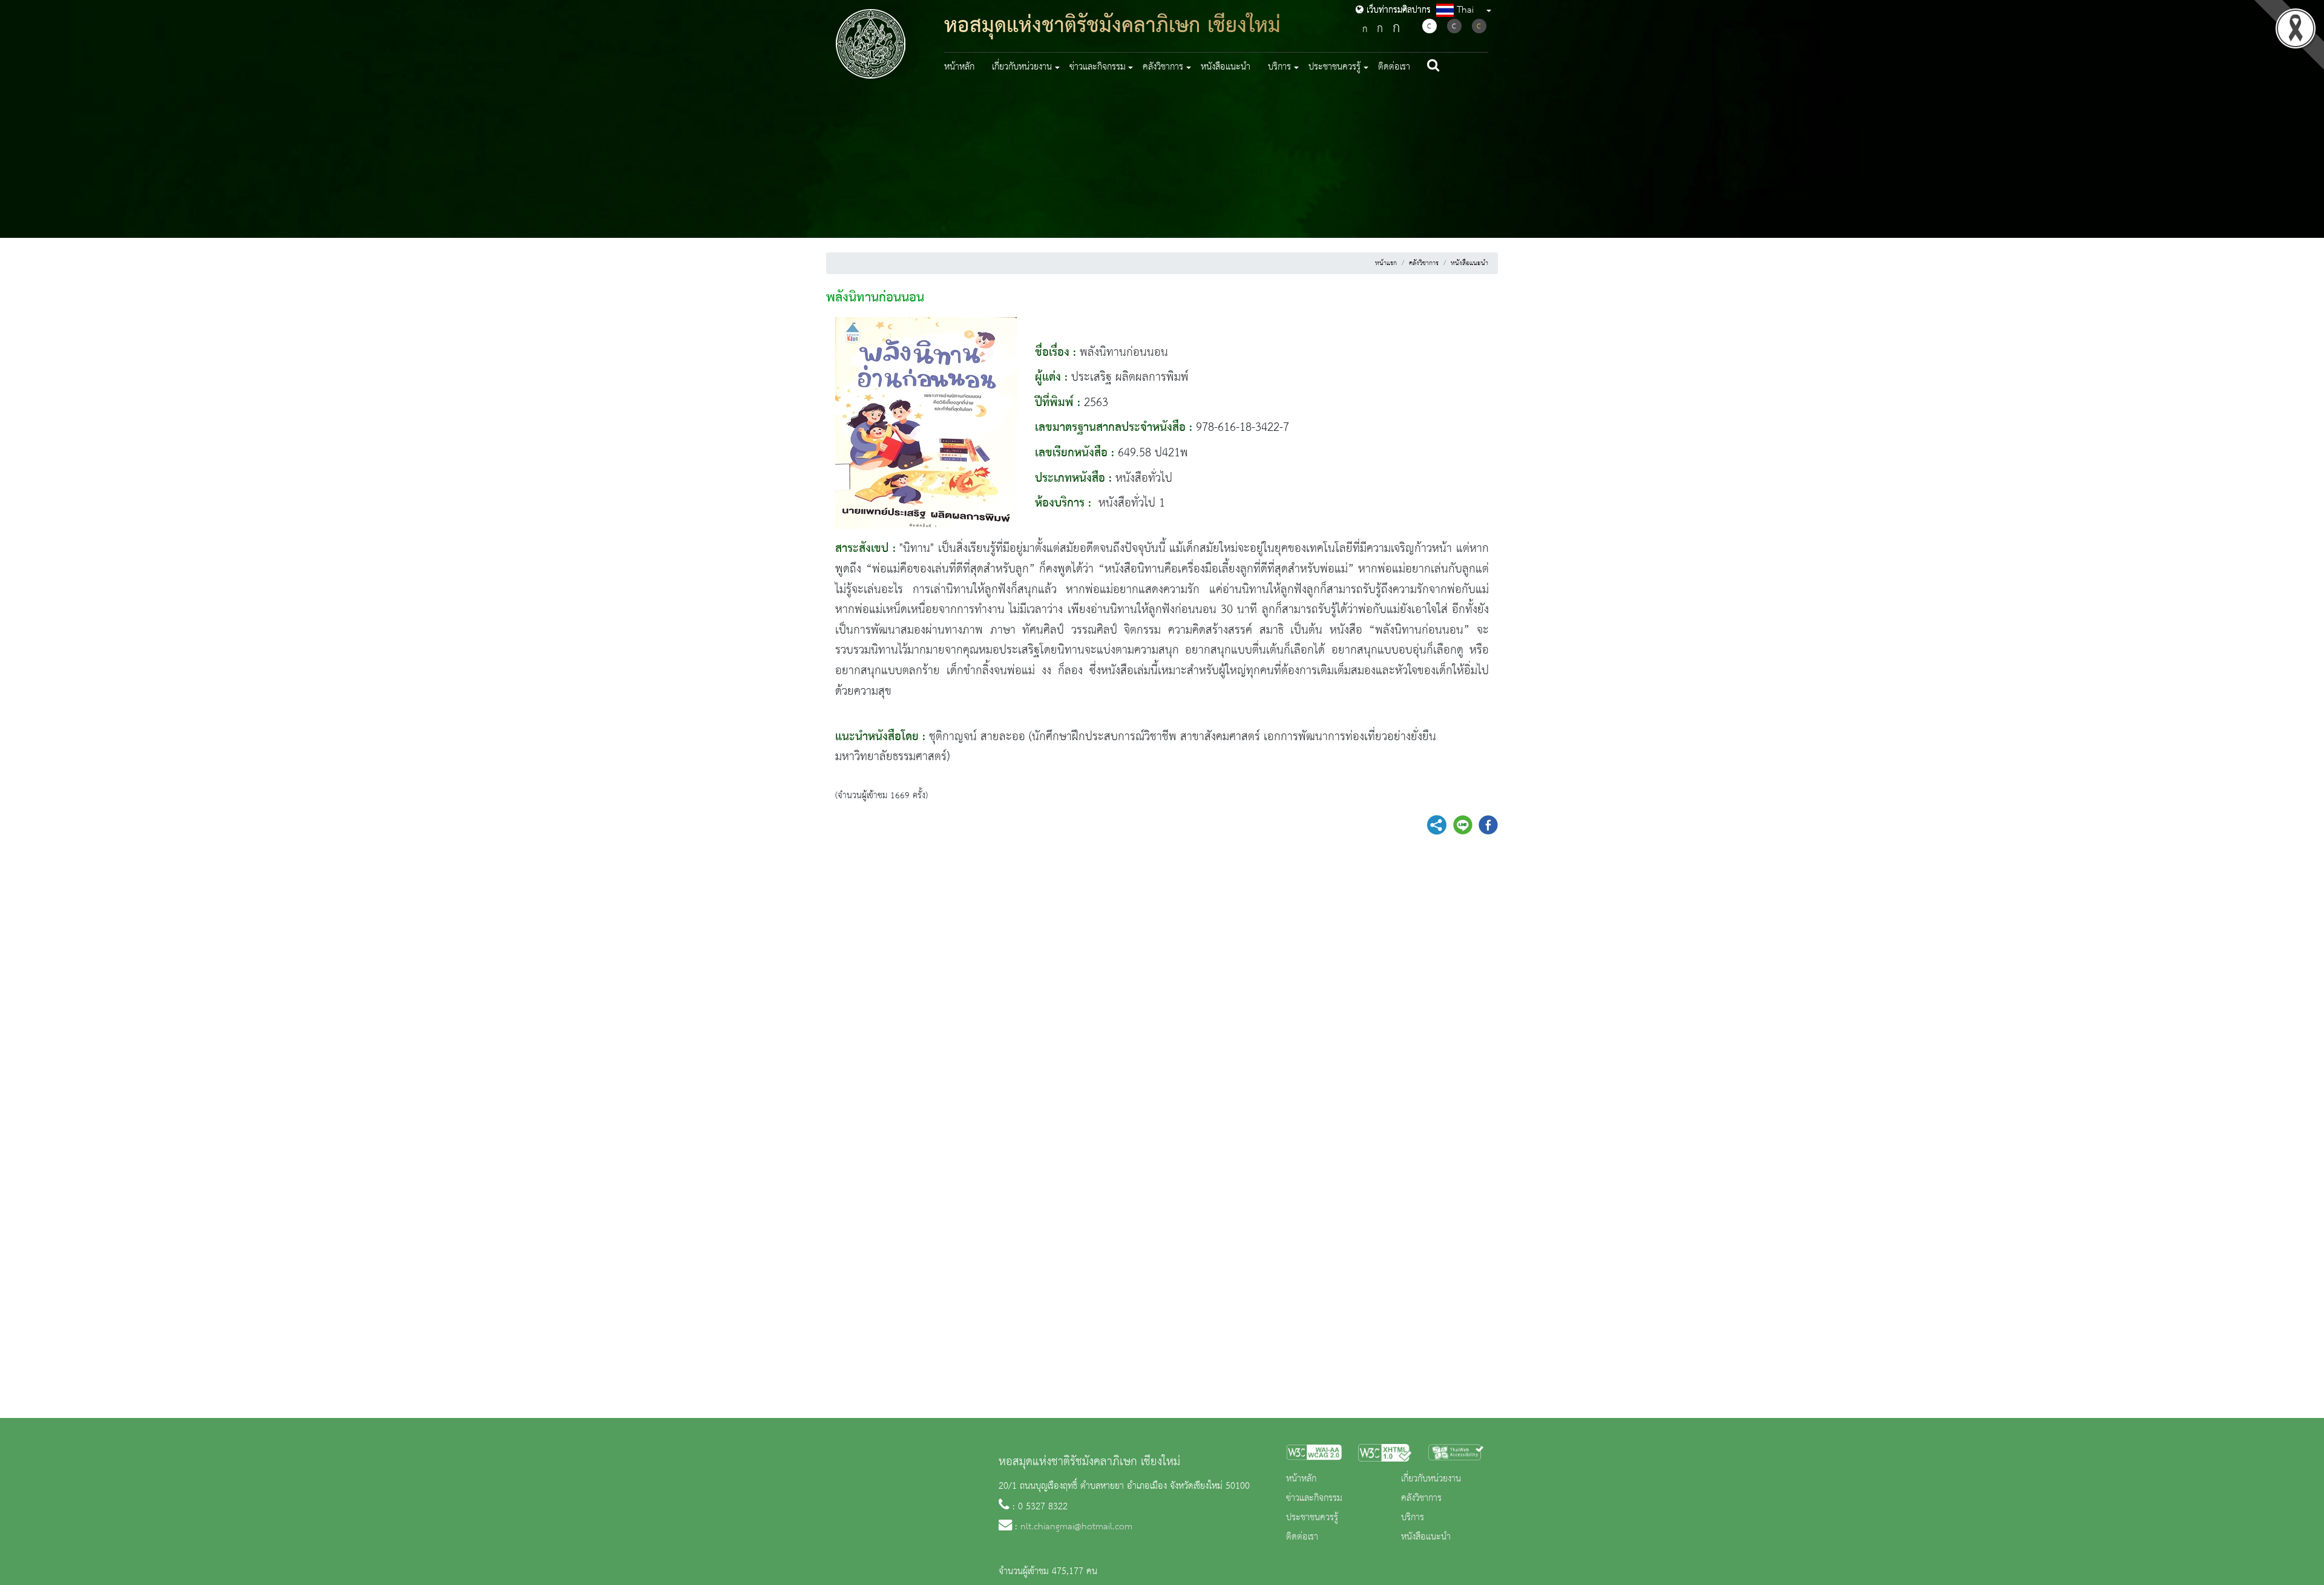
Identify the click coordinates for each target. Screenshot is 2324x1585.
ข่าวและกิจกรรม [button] (1098, 67)
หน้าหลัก (959, 67)
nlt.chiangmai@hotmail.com (1076, 1527)
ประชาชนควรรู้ (1312, 1518)
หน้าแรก (1386, 263)
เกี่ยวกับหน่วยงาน (1431, 1479)
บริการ (1413, 1518)
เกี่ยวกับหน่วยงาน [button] (1022, 67)
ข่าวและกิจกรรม (1314, 1498)
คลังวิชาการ (1424, 263)
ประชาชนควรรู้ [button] (1334, 67)
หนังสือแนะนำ (1226, 67)
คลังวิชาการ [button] (1163, 67)
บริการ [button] (1279, 67)
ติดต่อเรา (1394, 67)
